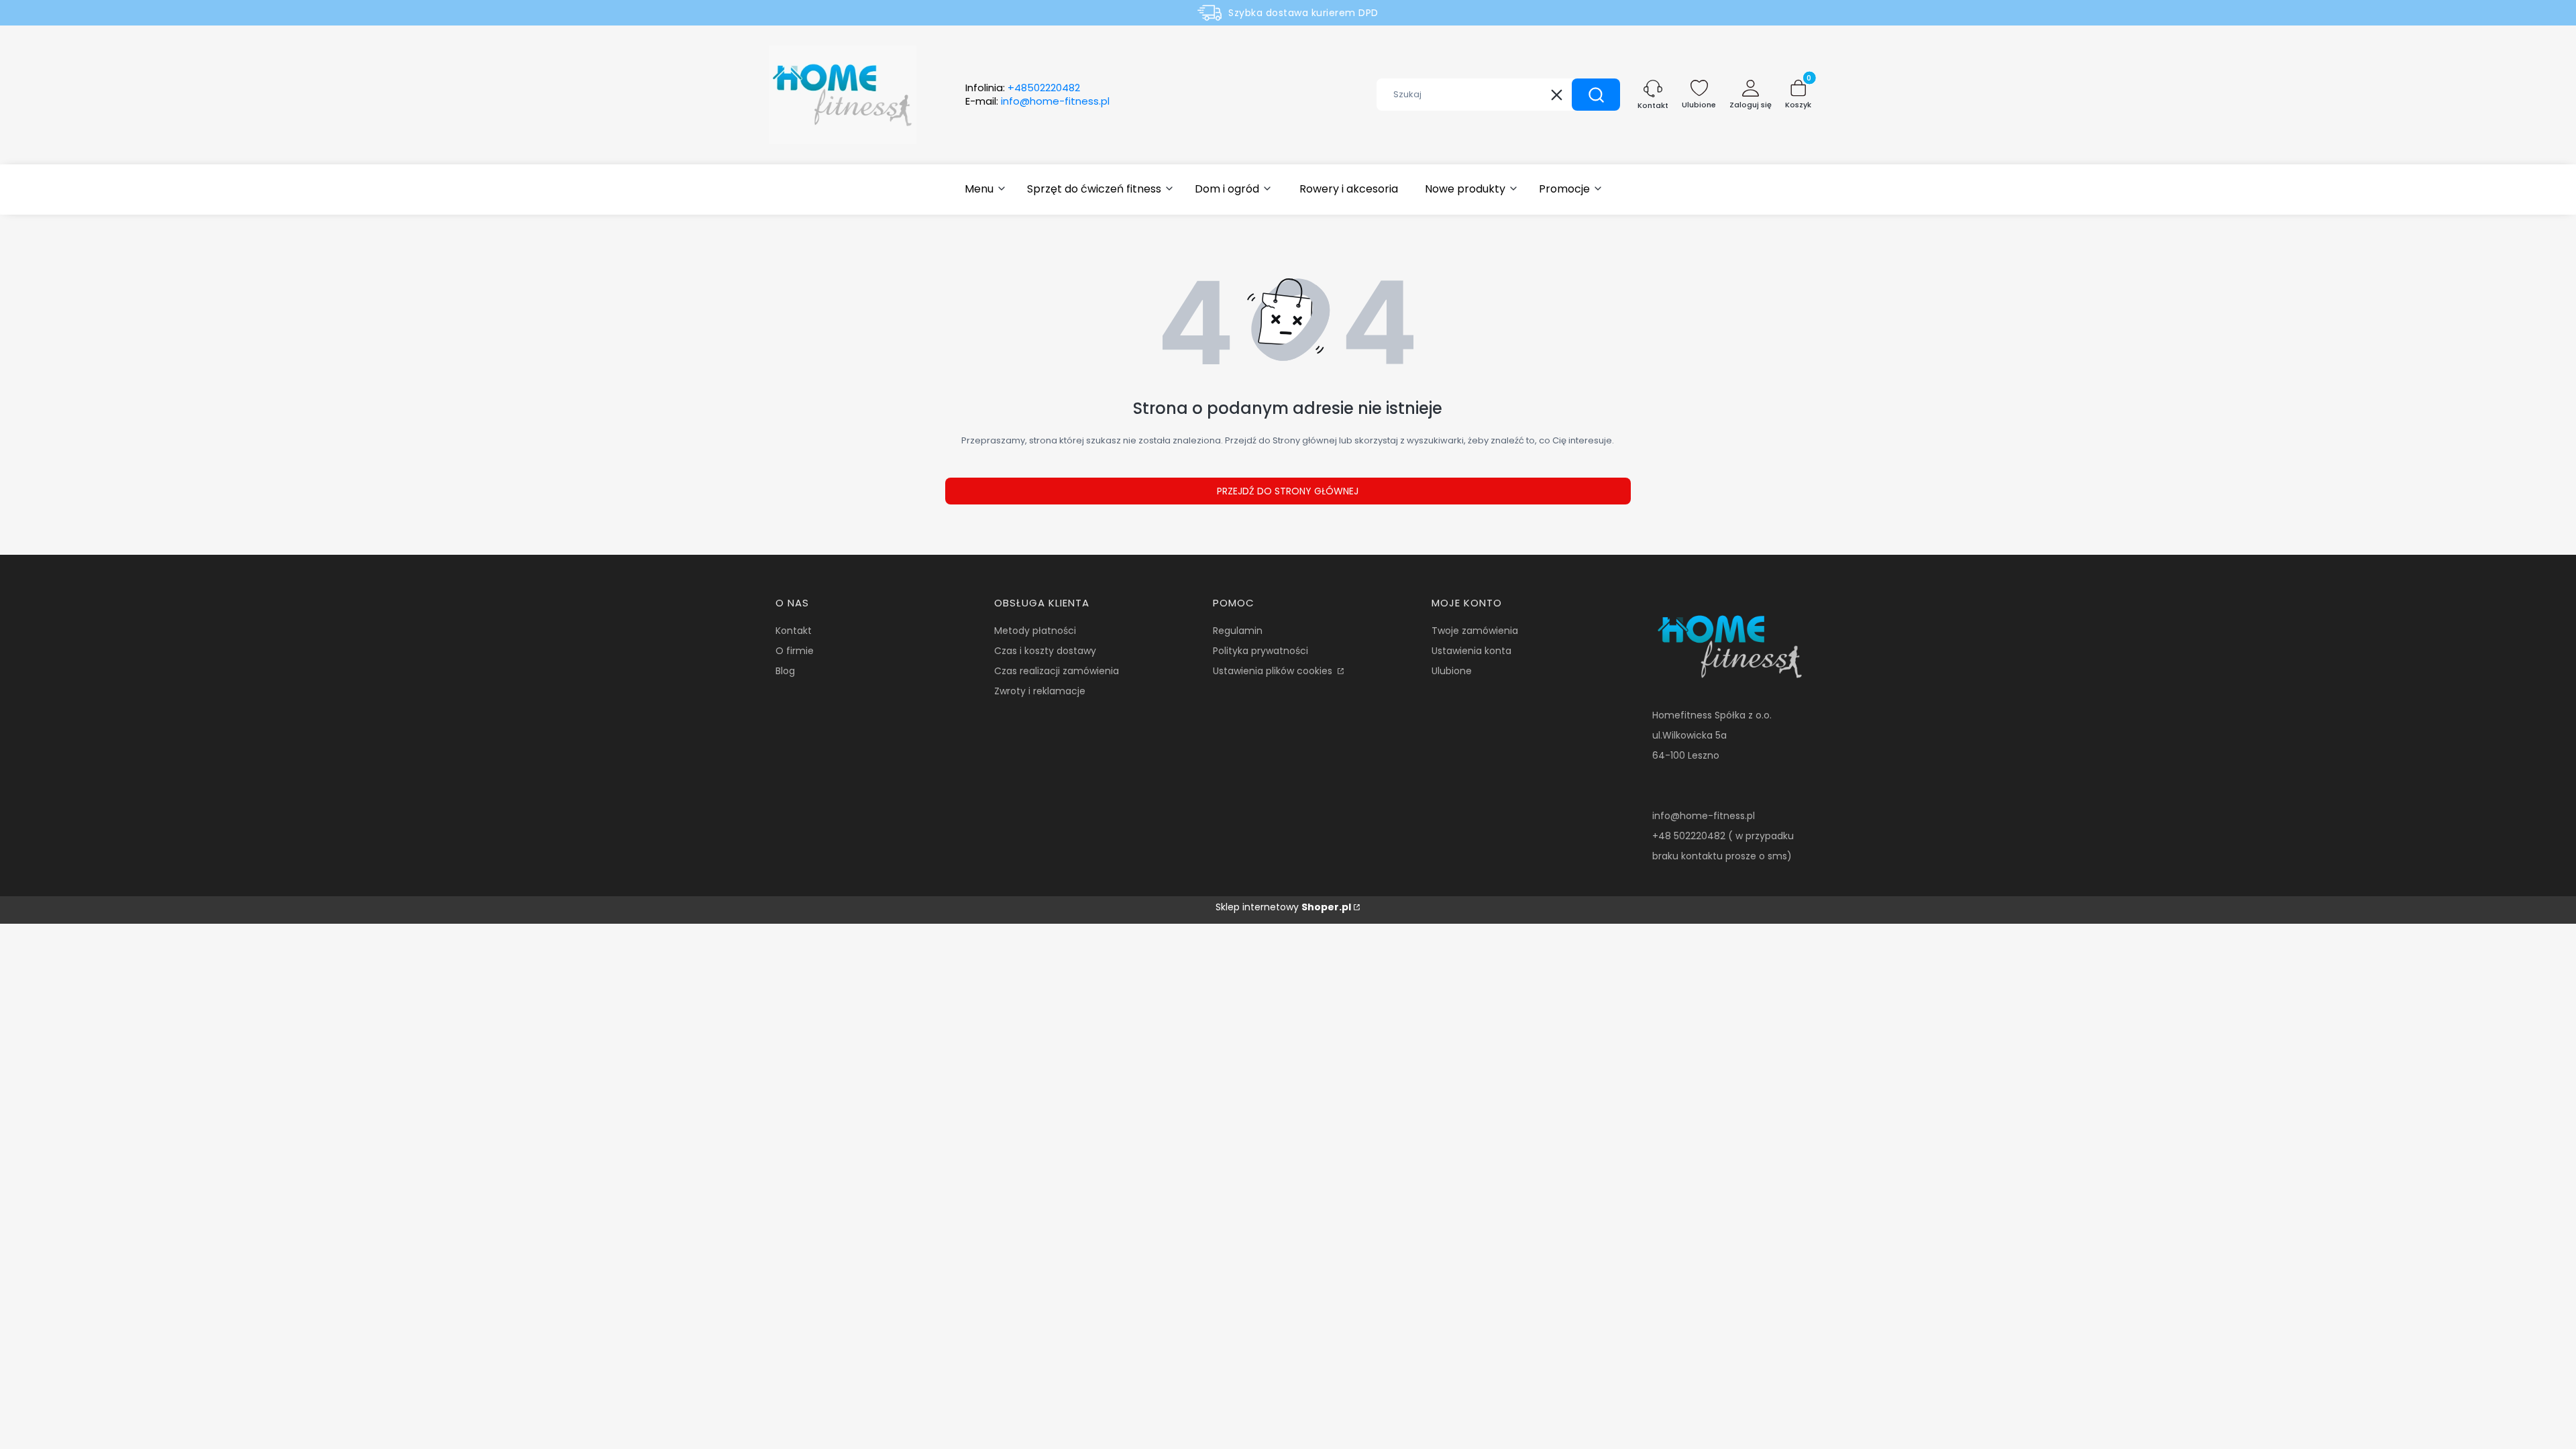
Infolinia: (1023, 88)
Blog (785, 671)
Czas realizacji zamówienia (1057, 671)
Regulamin (1238, 631)
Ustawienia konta (1471, 651)
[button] (1596, 95)
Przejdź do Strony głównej (1288, 491)
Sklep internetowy (1283, 907)
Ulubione (1452, 671)
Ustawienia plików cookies (1274, 671)
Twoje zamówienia (1475, 631)
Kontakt (794, 631)
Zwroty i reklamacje (1040, 691)
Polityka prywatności (1260, 651)
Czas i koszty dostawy (1045, 651)
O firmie (795, 651)
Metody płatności (1035, 631)
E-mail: (1037, 101)
